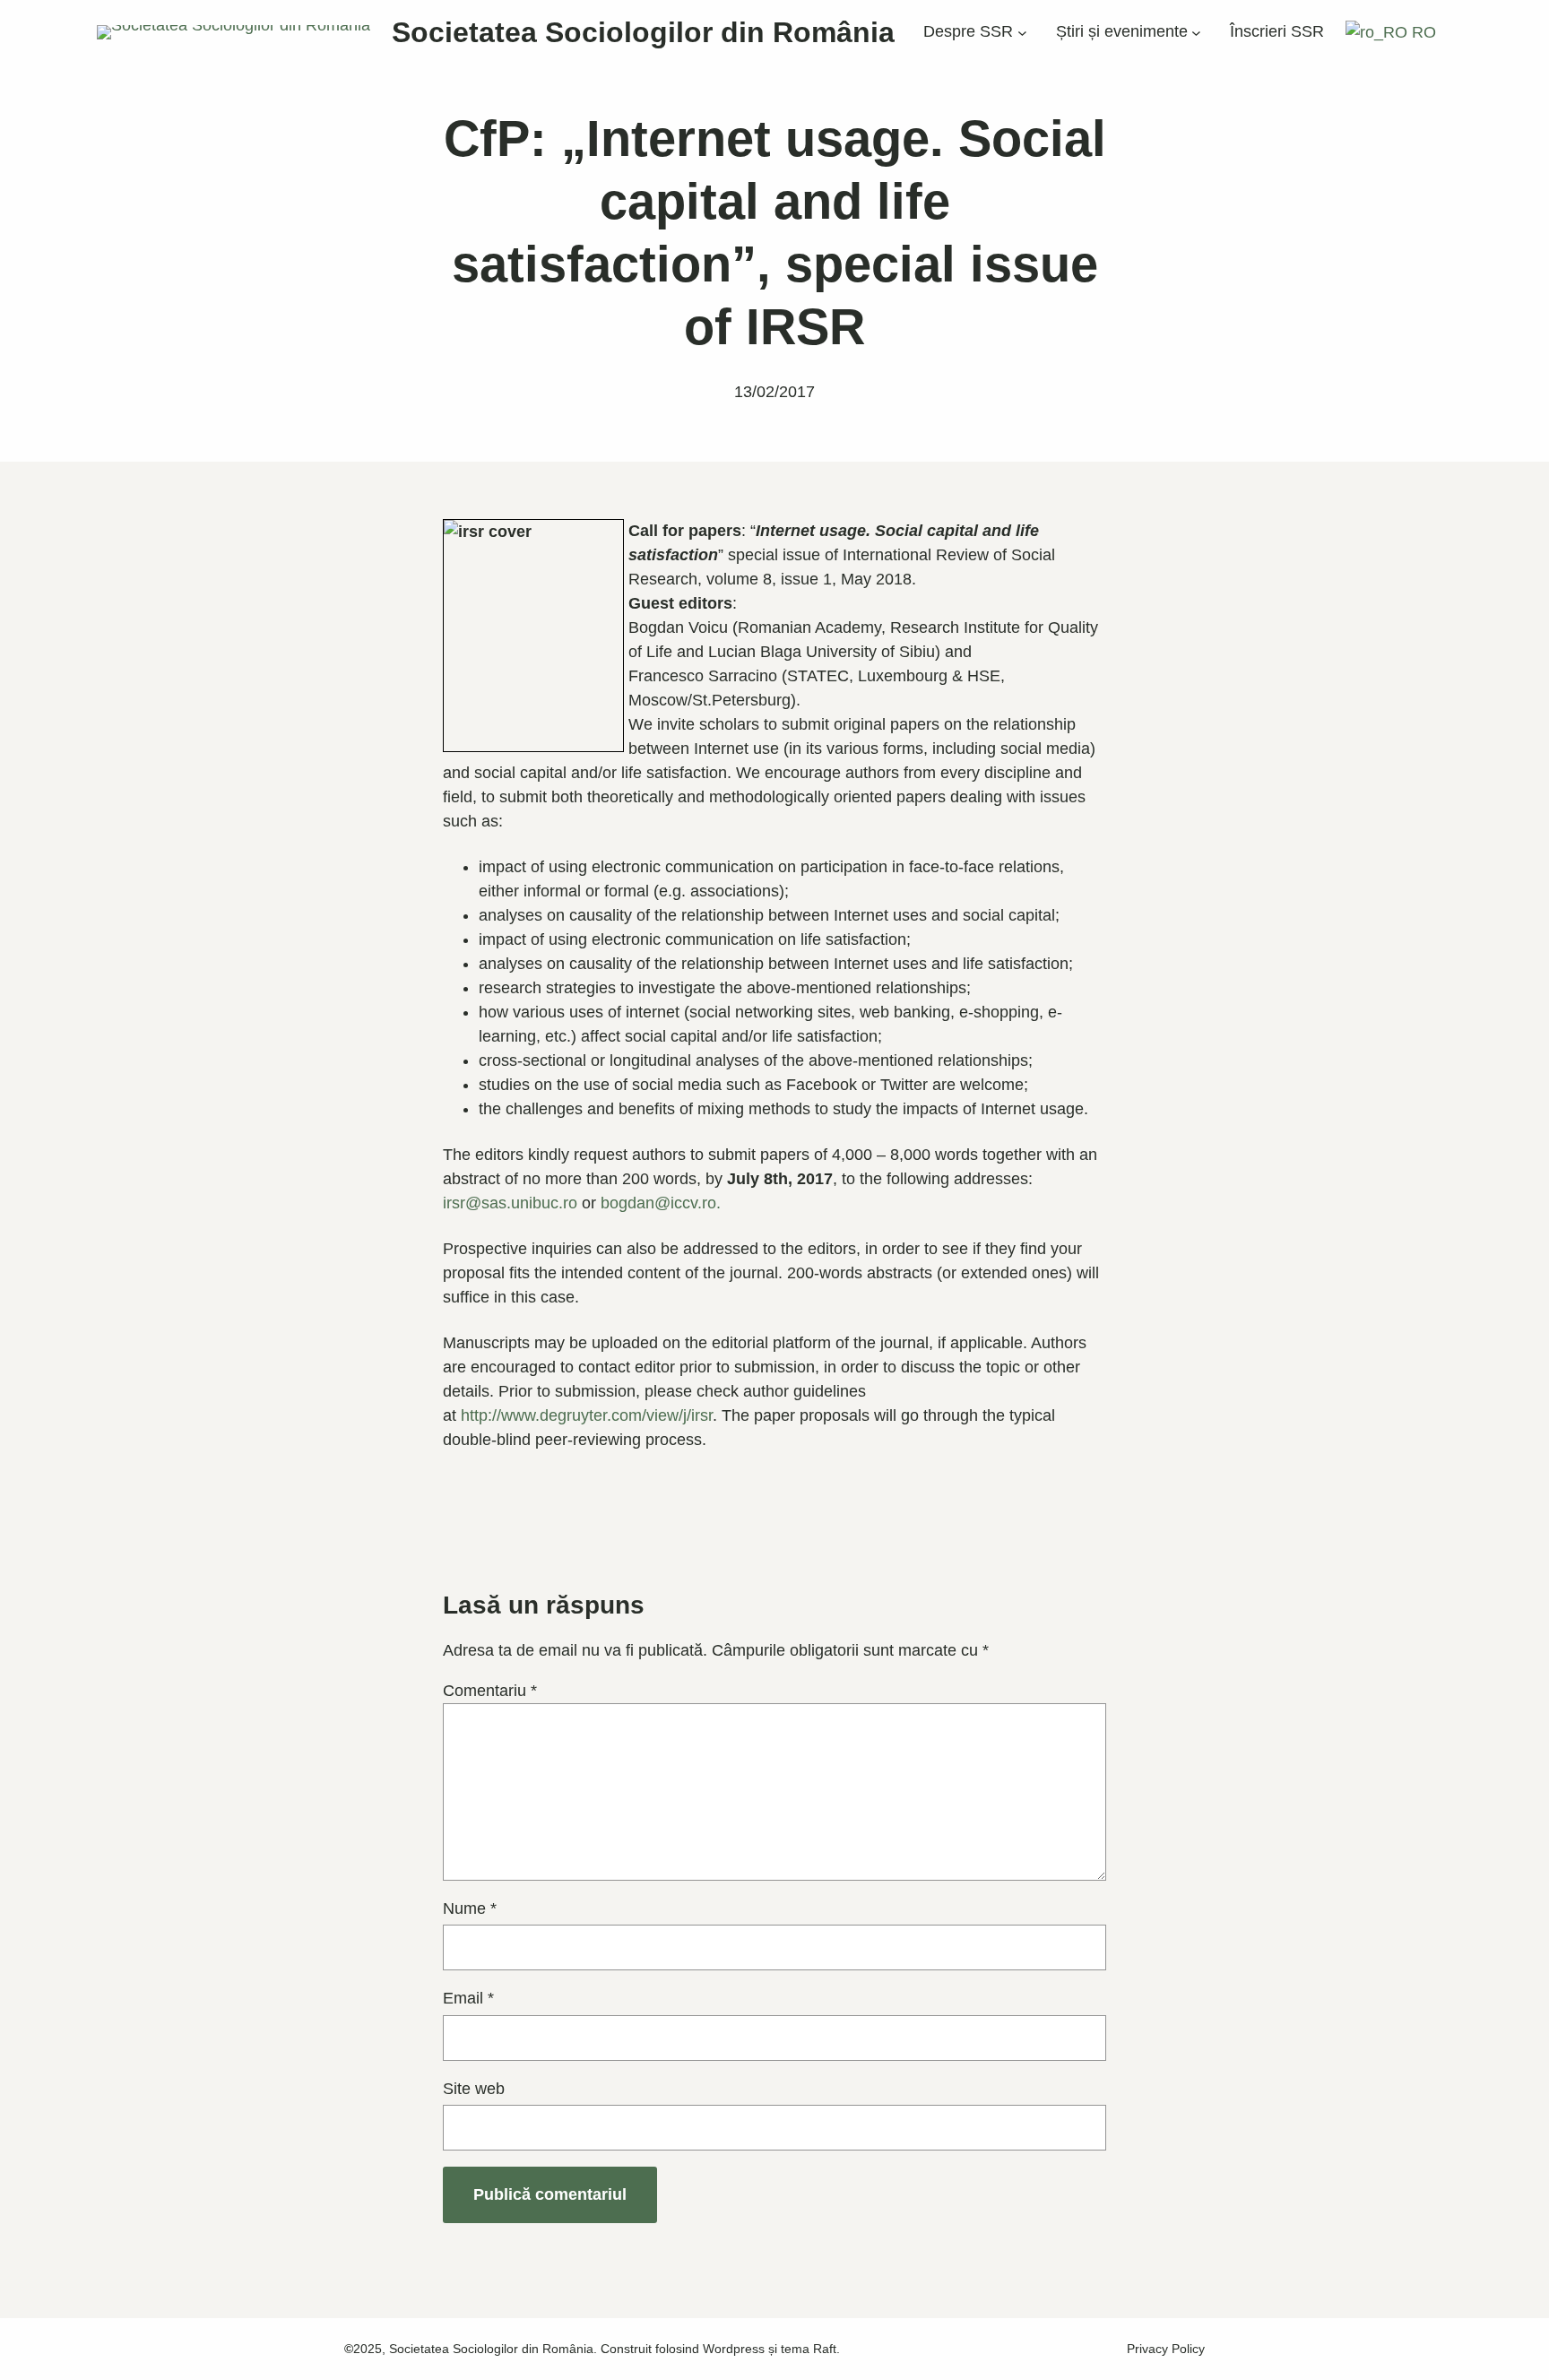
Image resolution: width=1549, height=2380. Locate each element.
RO (1422, 32)
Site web (474, 2089)
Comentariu (490, 1691)
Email (468, 1998)
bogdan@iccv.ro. (661, 1203)
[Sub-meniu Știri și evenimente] (1196, 33)
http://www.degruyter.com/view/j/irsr (587, 1415)
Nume (470, 1908)
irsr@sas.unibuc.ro (510, 1203)
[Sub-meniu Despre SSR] (1022, 33)
